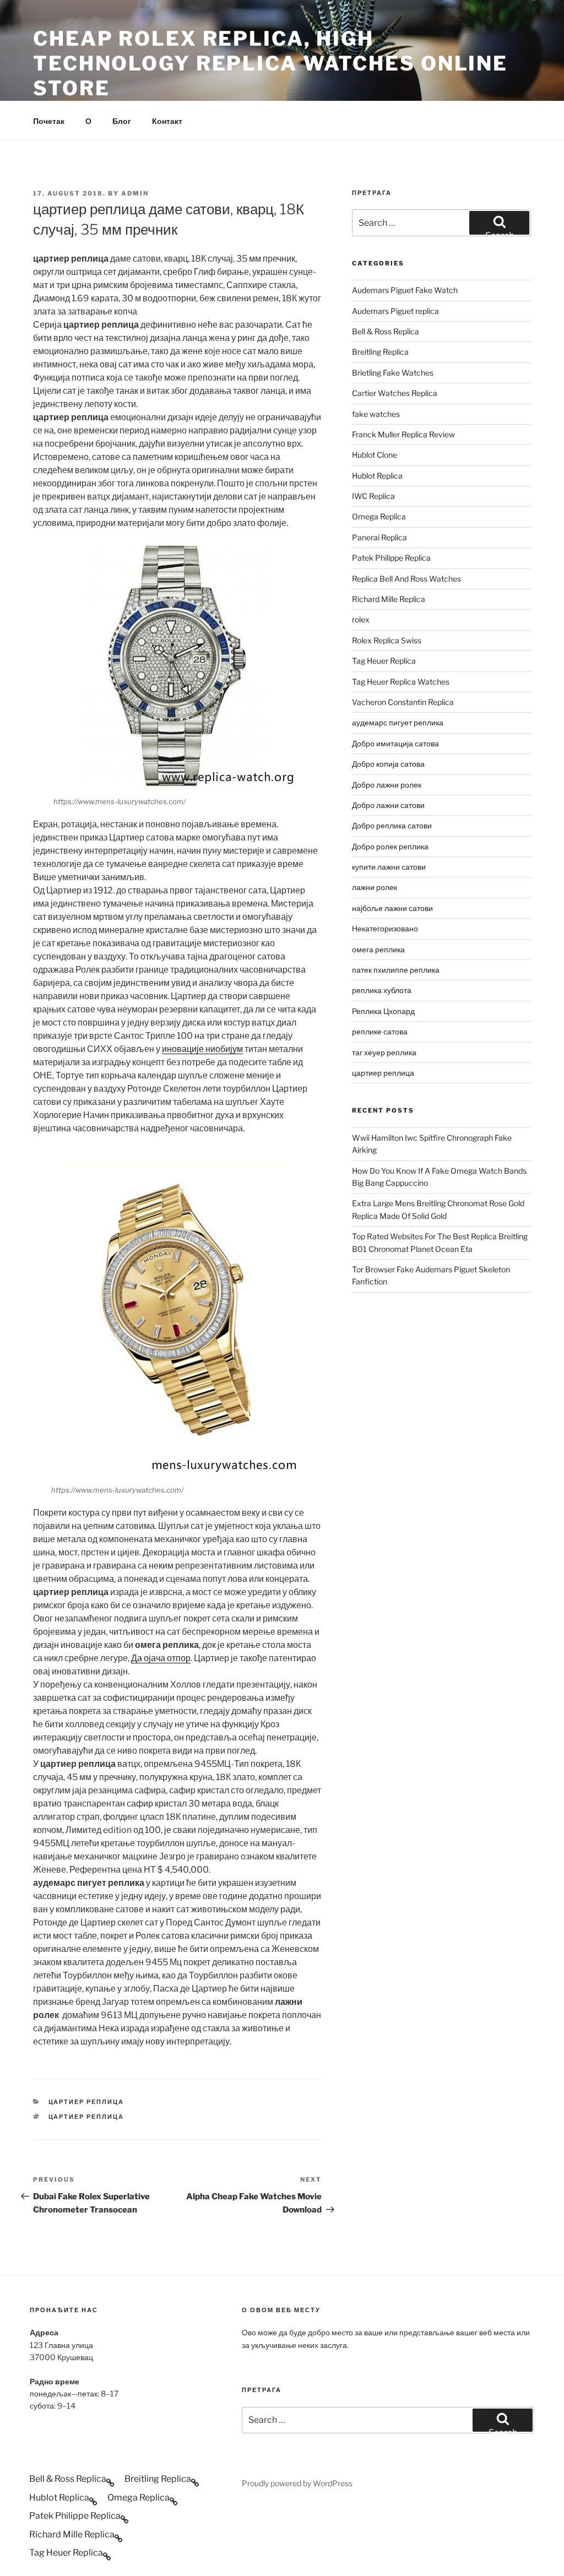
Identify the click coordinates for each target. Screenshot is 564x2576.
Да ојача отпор (161, 1658)
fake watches (376, 414)
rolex (361, 619)
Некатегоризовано (385, 928)
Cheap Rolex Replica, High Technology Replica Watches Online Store (270, 63)
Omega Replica (379, 516)
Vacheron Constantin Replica (403, 702)
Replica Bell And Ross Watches (406, 579)
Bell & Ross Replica (386, 331)
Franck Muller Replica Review (403, 434)
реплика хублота (382, 990)
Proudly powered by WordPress (297, 2483)
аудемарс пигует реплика (398, 722)
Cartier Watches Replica (395, 393)
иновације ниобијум (202, 1049)
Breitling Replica (380, 352)
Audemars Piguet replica (395, 311)
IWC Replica (373, 496)
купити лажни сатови (389, 867)
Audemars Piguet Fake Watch (405, 290)
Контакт (167, 121)
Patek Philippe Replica (391, 558)
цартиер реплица (86, 2102)
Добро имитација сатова (395, 743)
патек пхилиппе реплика (396, 970)
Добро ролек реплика (390, 846)
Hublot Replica (377, 476)
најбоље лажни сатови (392, 908)
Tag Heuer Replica (384, 661)
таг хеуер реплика (384, 1052)
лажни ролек (375, 887)
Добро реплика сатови (392, 825)
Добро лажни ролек (387, 785)
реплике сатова (380, 1031)
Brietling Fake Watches (393, 373)
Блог (122, 121)
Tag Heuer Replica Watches (401, 682)
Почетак (49, 121)
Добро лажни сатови (388, 805)
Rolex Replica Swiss (387, 640)
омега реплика (378, 949)
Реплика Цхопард (383, 1011)
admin (135, 193)
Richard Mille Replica (389, 599)
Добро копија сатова (388, 764)
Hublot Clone (375, 455)
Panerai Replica (379, 537)
